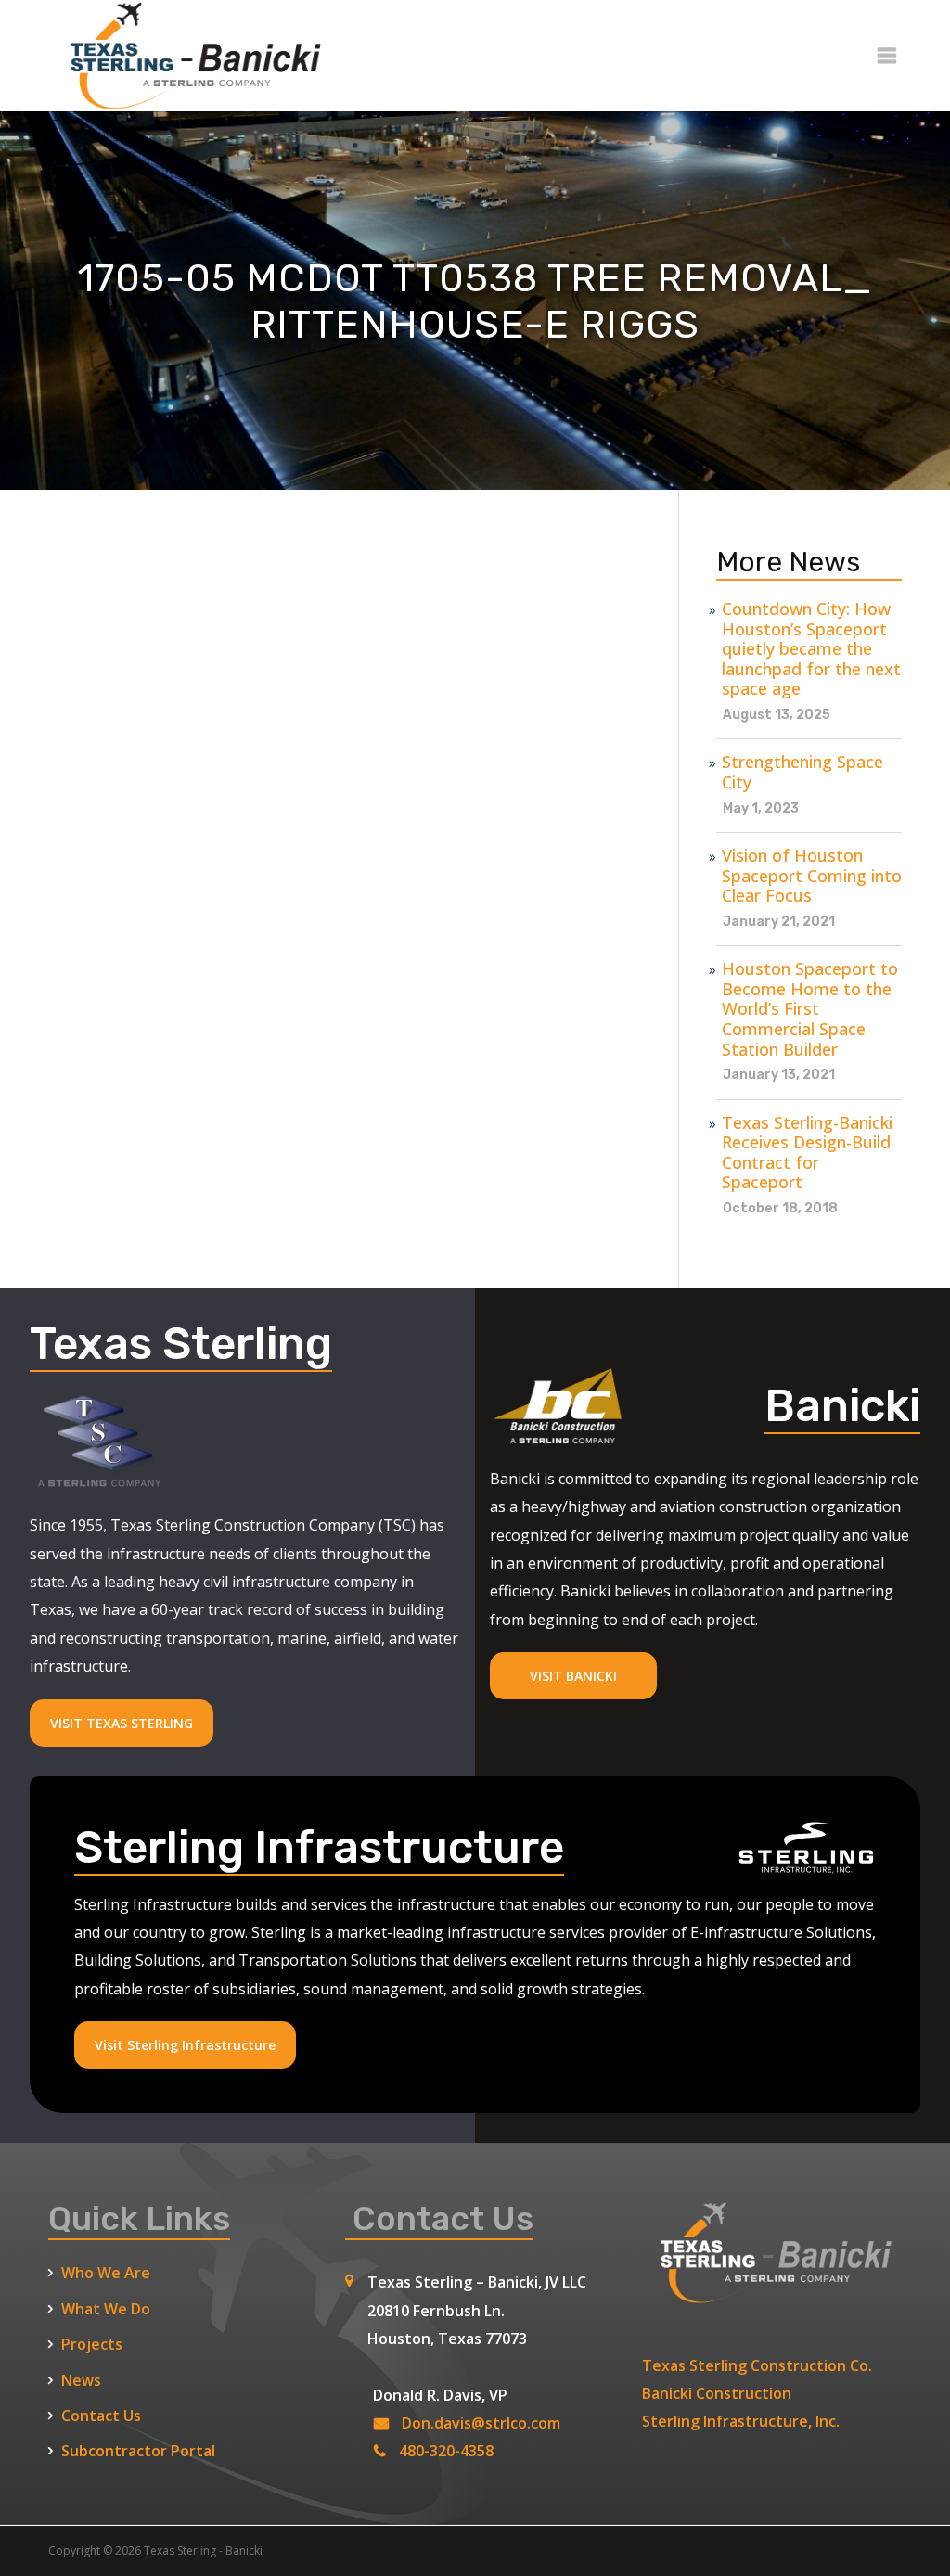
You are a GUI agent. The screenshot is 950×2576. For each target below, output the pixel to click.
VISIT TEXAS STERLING (122, 1723)
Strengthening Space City (802, 772)
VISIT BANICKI (573, 1676)
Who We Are (106, 2273)
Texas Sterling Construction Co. (757, 2365)
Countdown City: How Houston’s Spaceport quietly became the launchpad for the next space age (811, 649)
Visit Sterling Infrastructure (185, 2045)
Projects (92, 2344)
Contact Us (101, 2416)
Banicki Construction (717, 2393)
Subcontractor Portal (138, 2451)
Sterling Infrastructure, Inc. (741, 2421)
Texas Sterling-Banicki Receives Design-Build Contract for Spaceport (807, 1153)
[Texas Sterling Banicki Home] (187, 103)
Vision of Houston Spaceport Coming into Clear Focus (812, 876)
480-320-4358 (446, 2451)
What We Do (106, 2309)
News (81, 2380)
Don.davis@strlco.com (481, 2423)
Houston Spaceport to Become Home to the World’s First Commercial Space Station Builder (810, 1009)
